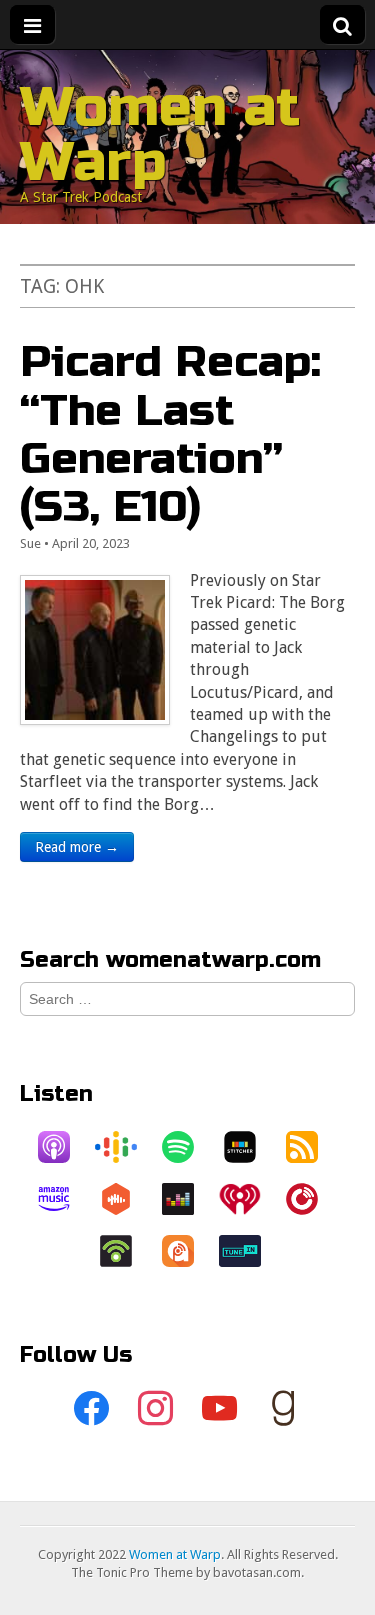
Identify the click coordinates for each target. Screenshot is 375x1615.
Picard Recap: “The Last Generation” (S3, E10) (170, 434)
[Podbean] (126, 1251)
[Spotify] (188, 1147)
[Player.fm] (312, 1199)
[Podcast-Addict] (188, 1251)
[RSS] (312, 1147)
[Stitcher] (250, 1147)
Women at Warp (160, 134)
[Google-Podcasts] (126, 1147)
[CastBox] (126, 1199)
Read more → (77, 847)
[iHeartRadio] (250, 1199)
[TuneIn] (250, 1251)
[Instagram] (156, 1409)
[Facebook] (92, 1409)
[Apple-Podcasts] (64, 1147)
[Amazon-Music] (64, 1199)
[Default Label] (220, 1409)
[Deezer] (188, 1199)
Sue (30, 543)
